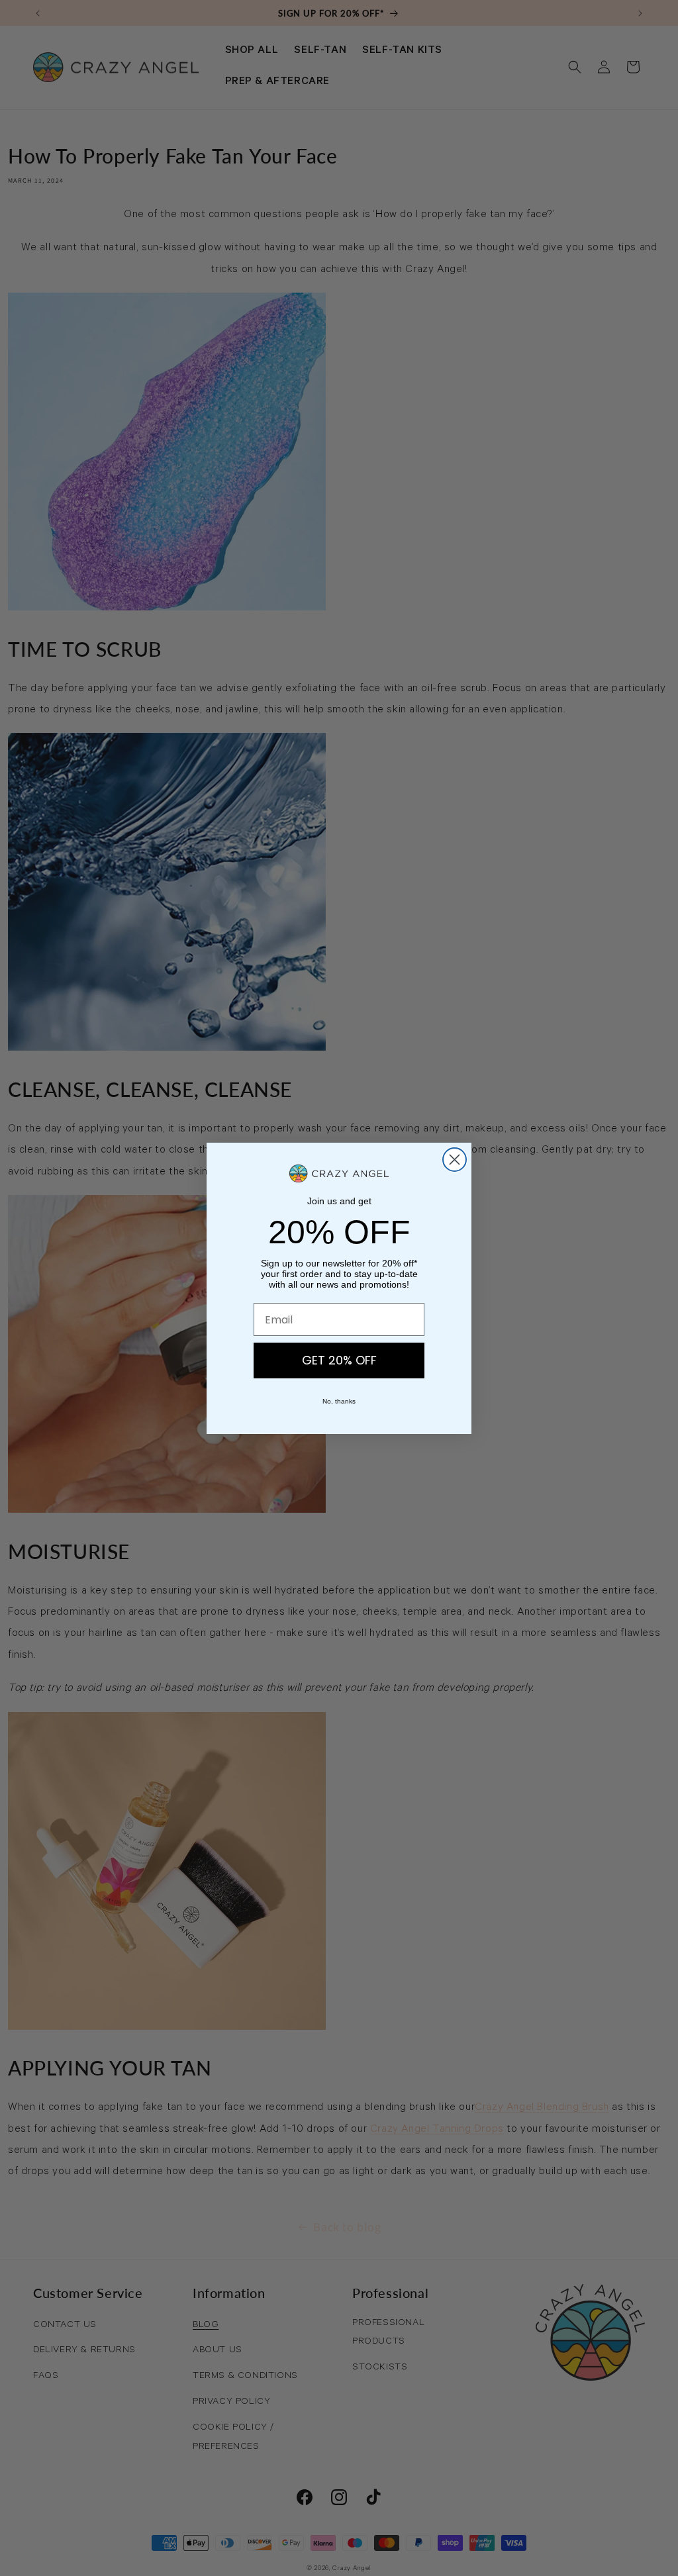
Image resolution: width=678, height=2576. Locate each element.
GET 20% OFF (339, 1360)
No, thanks (339, 1401)
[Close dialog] (455, 1160)
